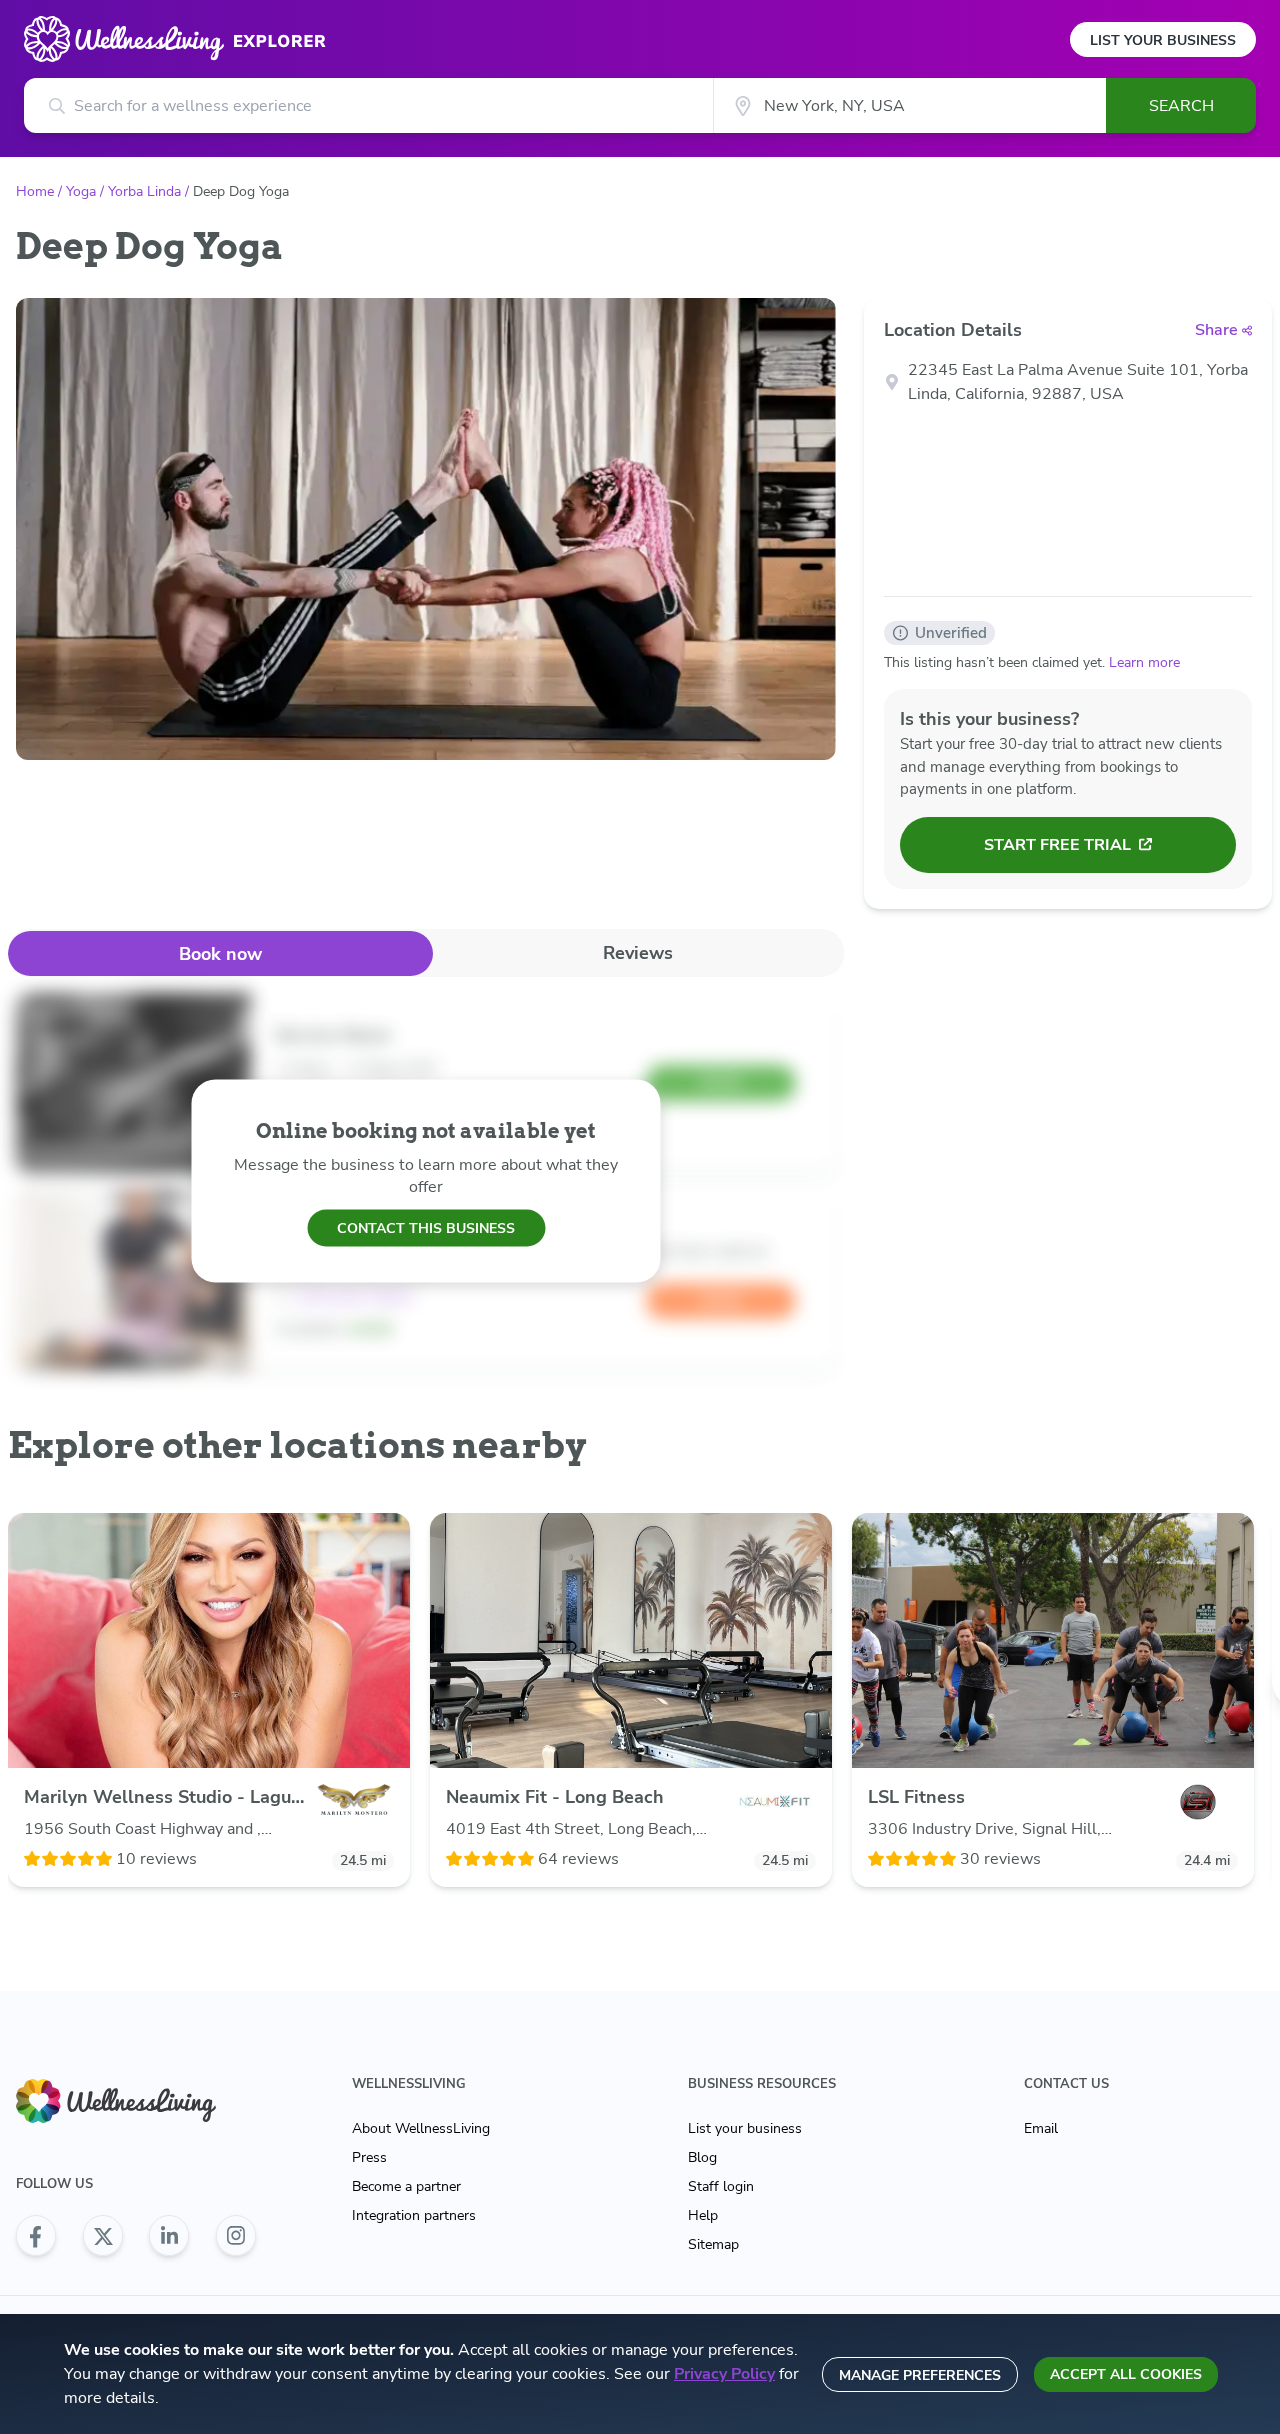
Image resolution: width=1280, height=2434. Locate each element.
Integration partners (414, 2215)
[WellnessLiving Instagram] (236, 2236)
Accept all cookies (1126, 2374)
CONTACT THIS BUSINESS (426, 1227)
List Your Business (1163, 40)
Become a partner (406, 2186)
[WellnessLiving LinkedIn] (169, 2236)
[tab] (220, 953)
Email (1041, 2128)
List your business (745, 2128)
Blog (702, 2157)
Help (703, 2215)
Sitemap (713, 2244)
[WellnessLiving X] (103, 2236)
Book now (220, 954)
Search (1181, 106)
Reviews (638, 953)
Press (369, 2157)
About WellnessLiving (421, 2128)
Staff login (721, 2186)
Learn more (1144, 662)
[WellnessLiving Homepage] (136, 2101)
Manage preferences (920, 2375)
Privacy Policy (724, 2374)
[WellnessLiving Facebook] (36, 2236)
